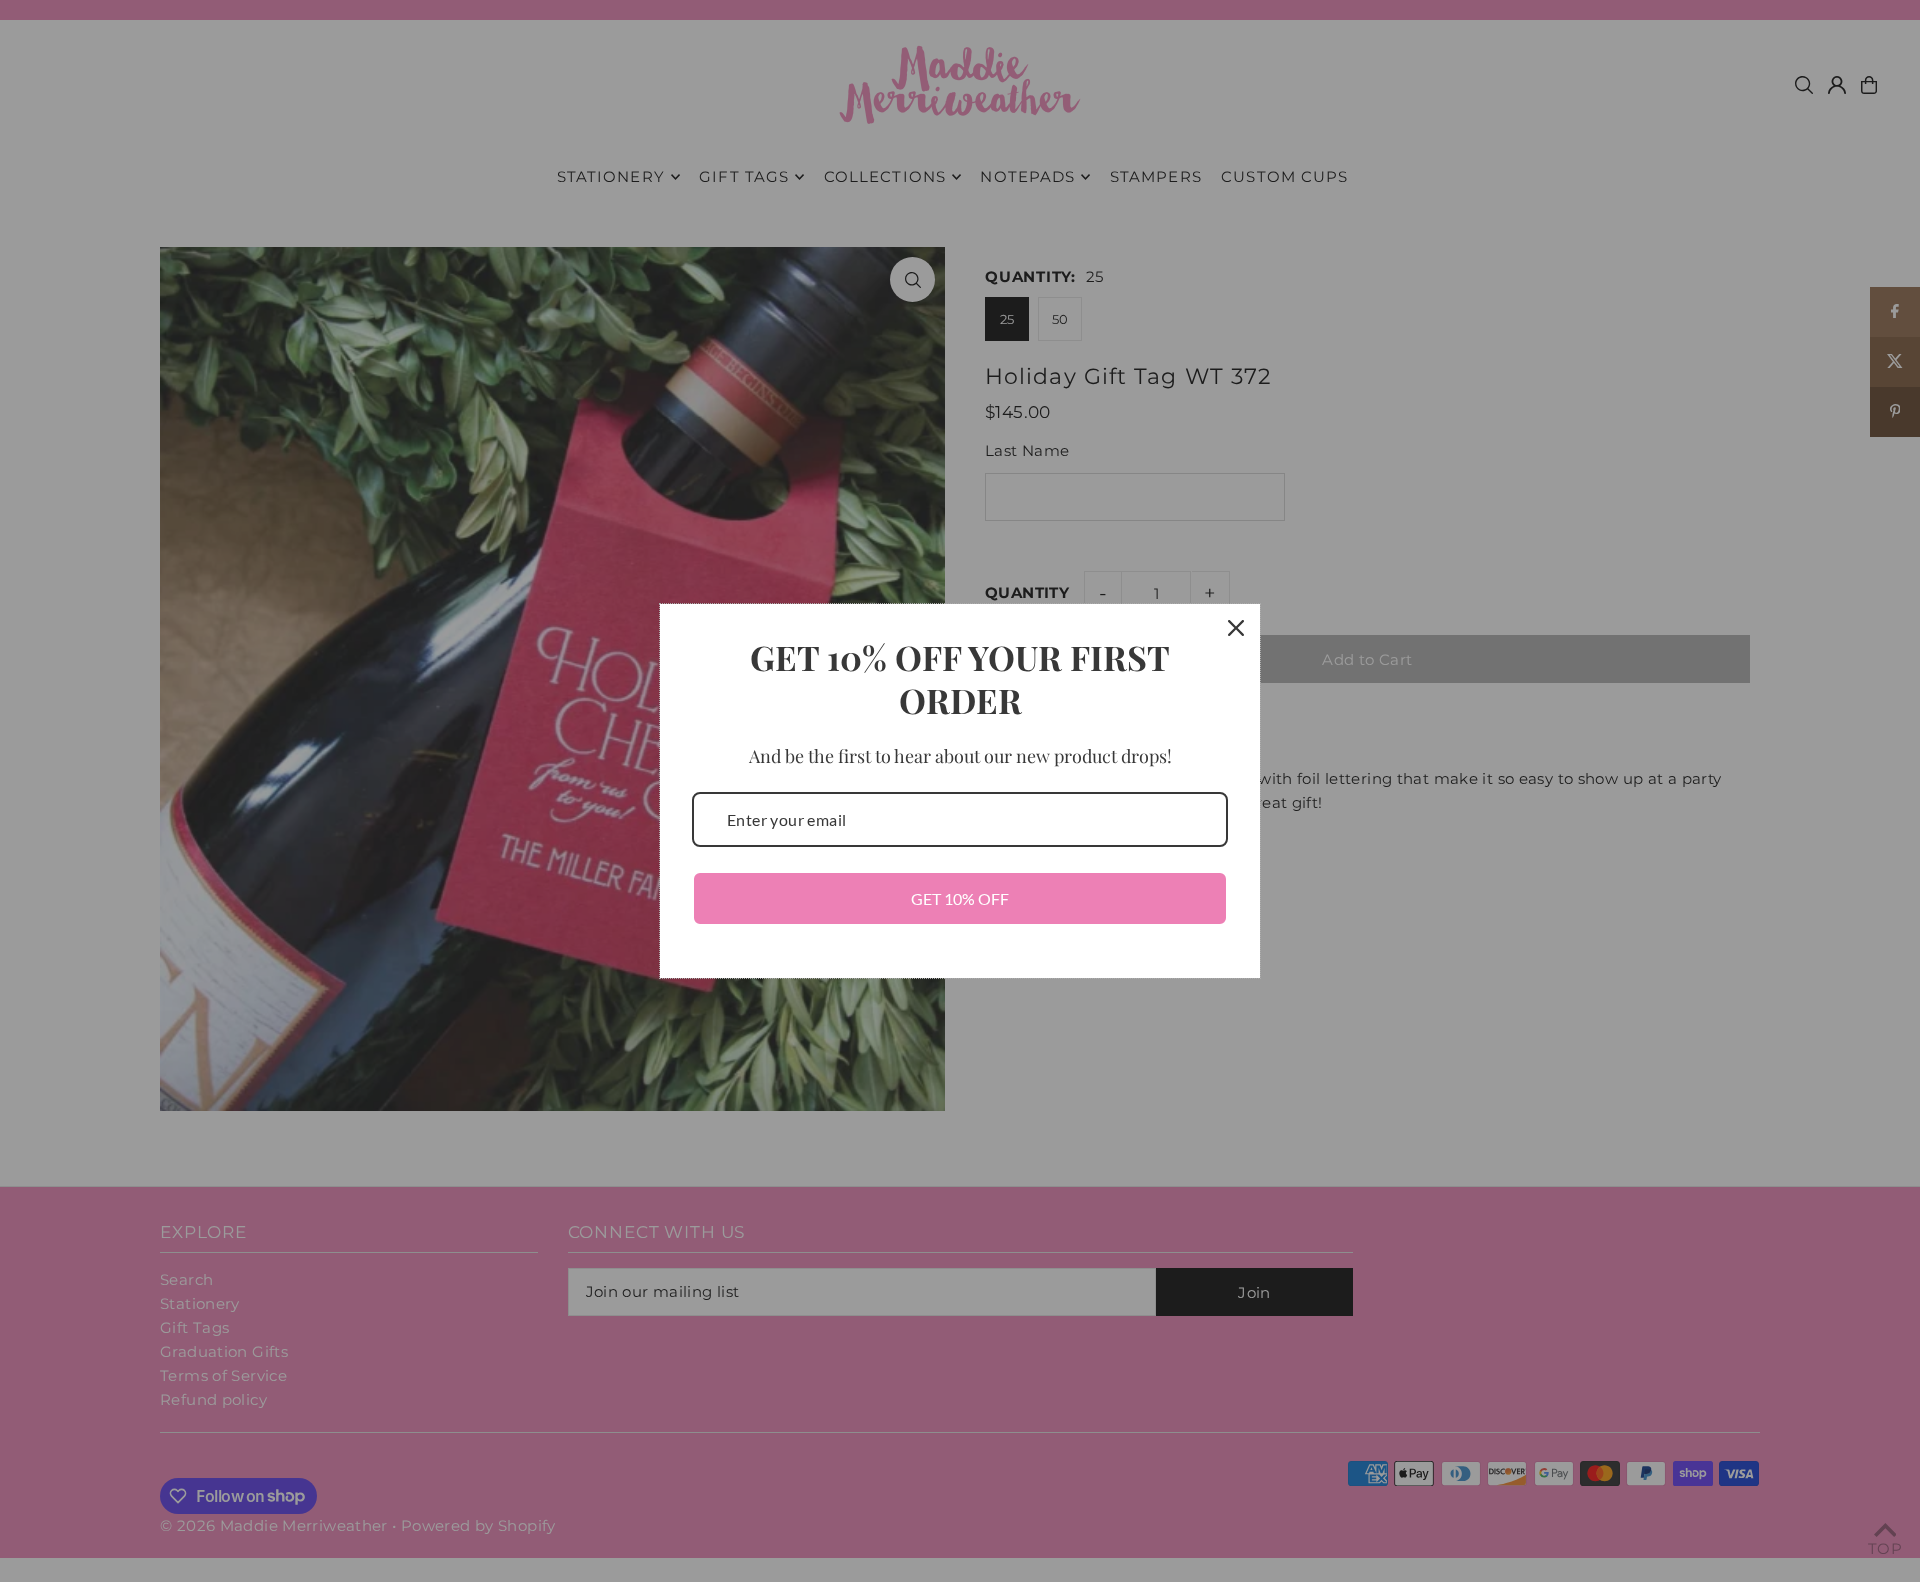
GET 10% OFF (960, 898)
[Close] (1236, 628)
